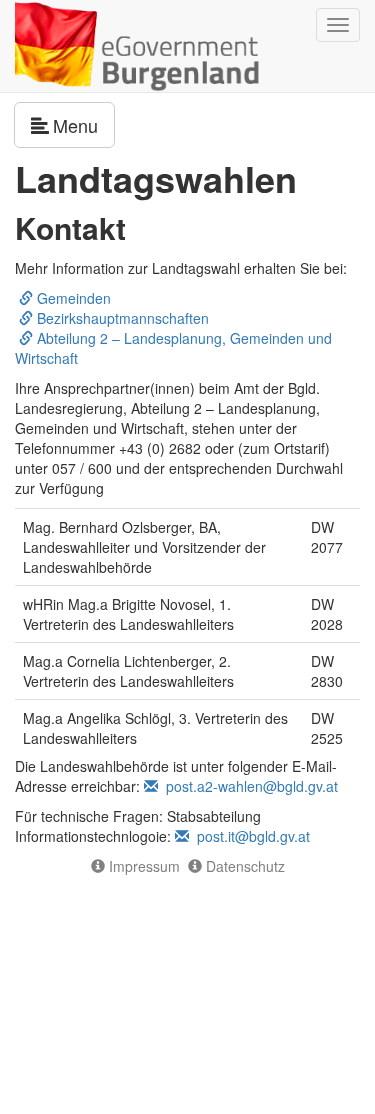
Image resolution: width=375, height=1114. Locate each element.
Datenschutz (243, 866)
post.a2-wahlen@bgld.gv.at (248, 786)
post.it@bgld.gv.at (249, 836)
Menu (84, 124)
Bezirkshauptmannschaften (121, 318)
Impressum (142, 866)
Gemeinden (72, 298)
